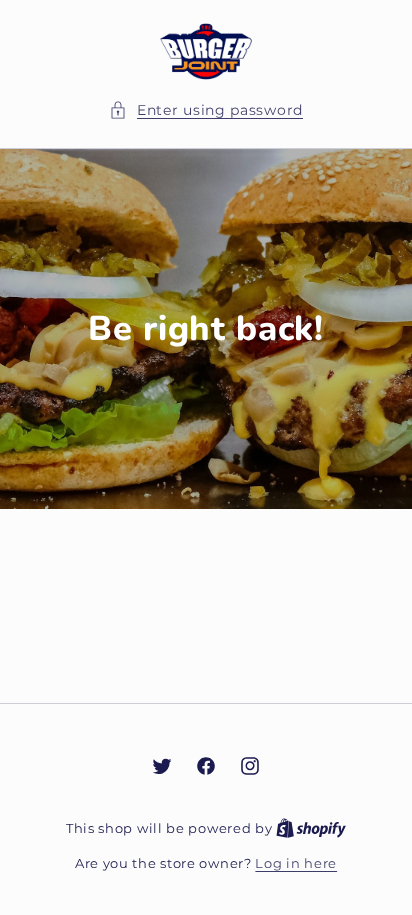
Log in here (296, 863)
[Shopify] (311, 828)
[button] (206, 110)
